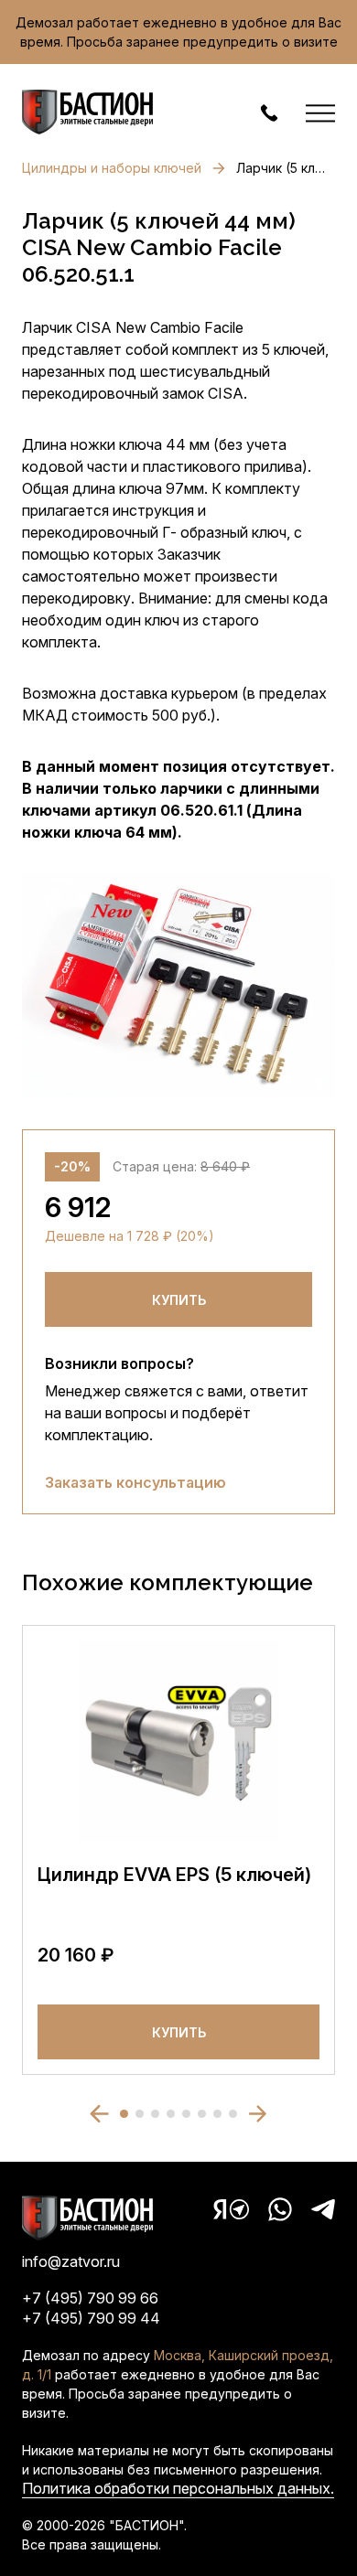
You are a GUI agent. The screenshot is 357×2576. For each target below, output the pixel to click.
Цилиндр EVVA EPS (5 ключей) (174, 1875)
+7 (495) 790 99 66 (90, 2298)
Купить (179, 1300)
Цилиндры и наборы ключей (112, 168)
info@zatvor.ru (71, 2261)
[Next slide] (258, 2114)
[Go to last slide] (99, 2114)
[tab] (124, 2114)
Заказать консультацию (135, 1482)
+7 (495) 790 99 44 (91, 2318)
